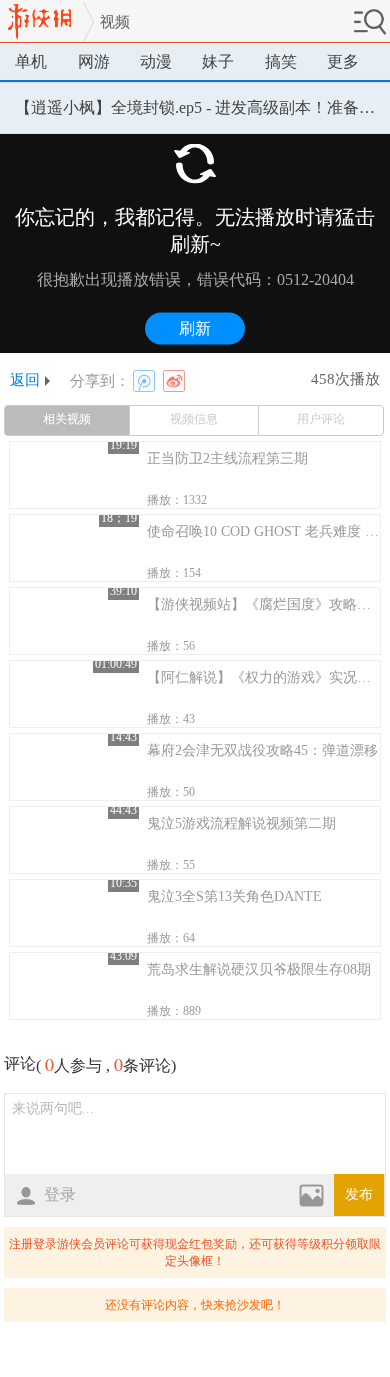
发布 (359, 1194)
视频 (115, 22)
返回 (25, 381)
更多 (343, 61)
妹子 (218, 61)
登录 (60, 1194)
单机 (31, 61)
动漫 (156, 61)
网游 (94, 61)
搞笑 (281, 61)
